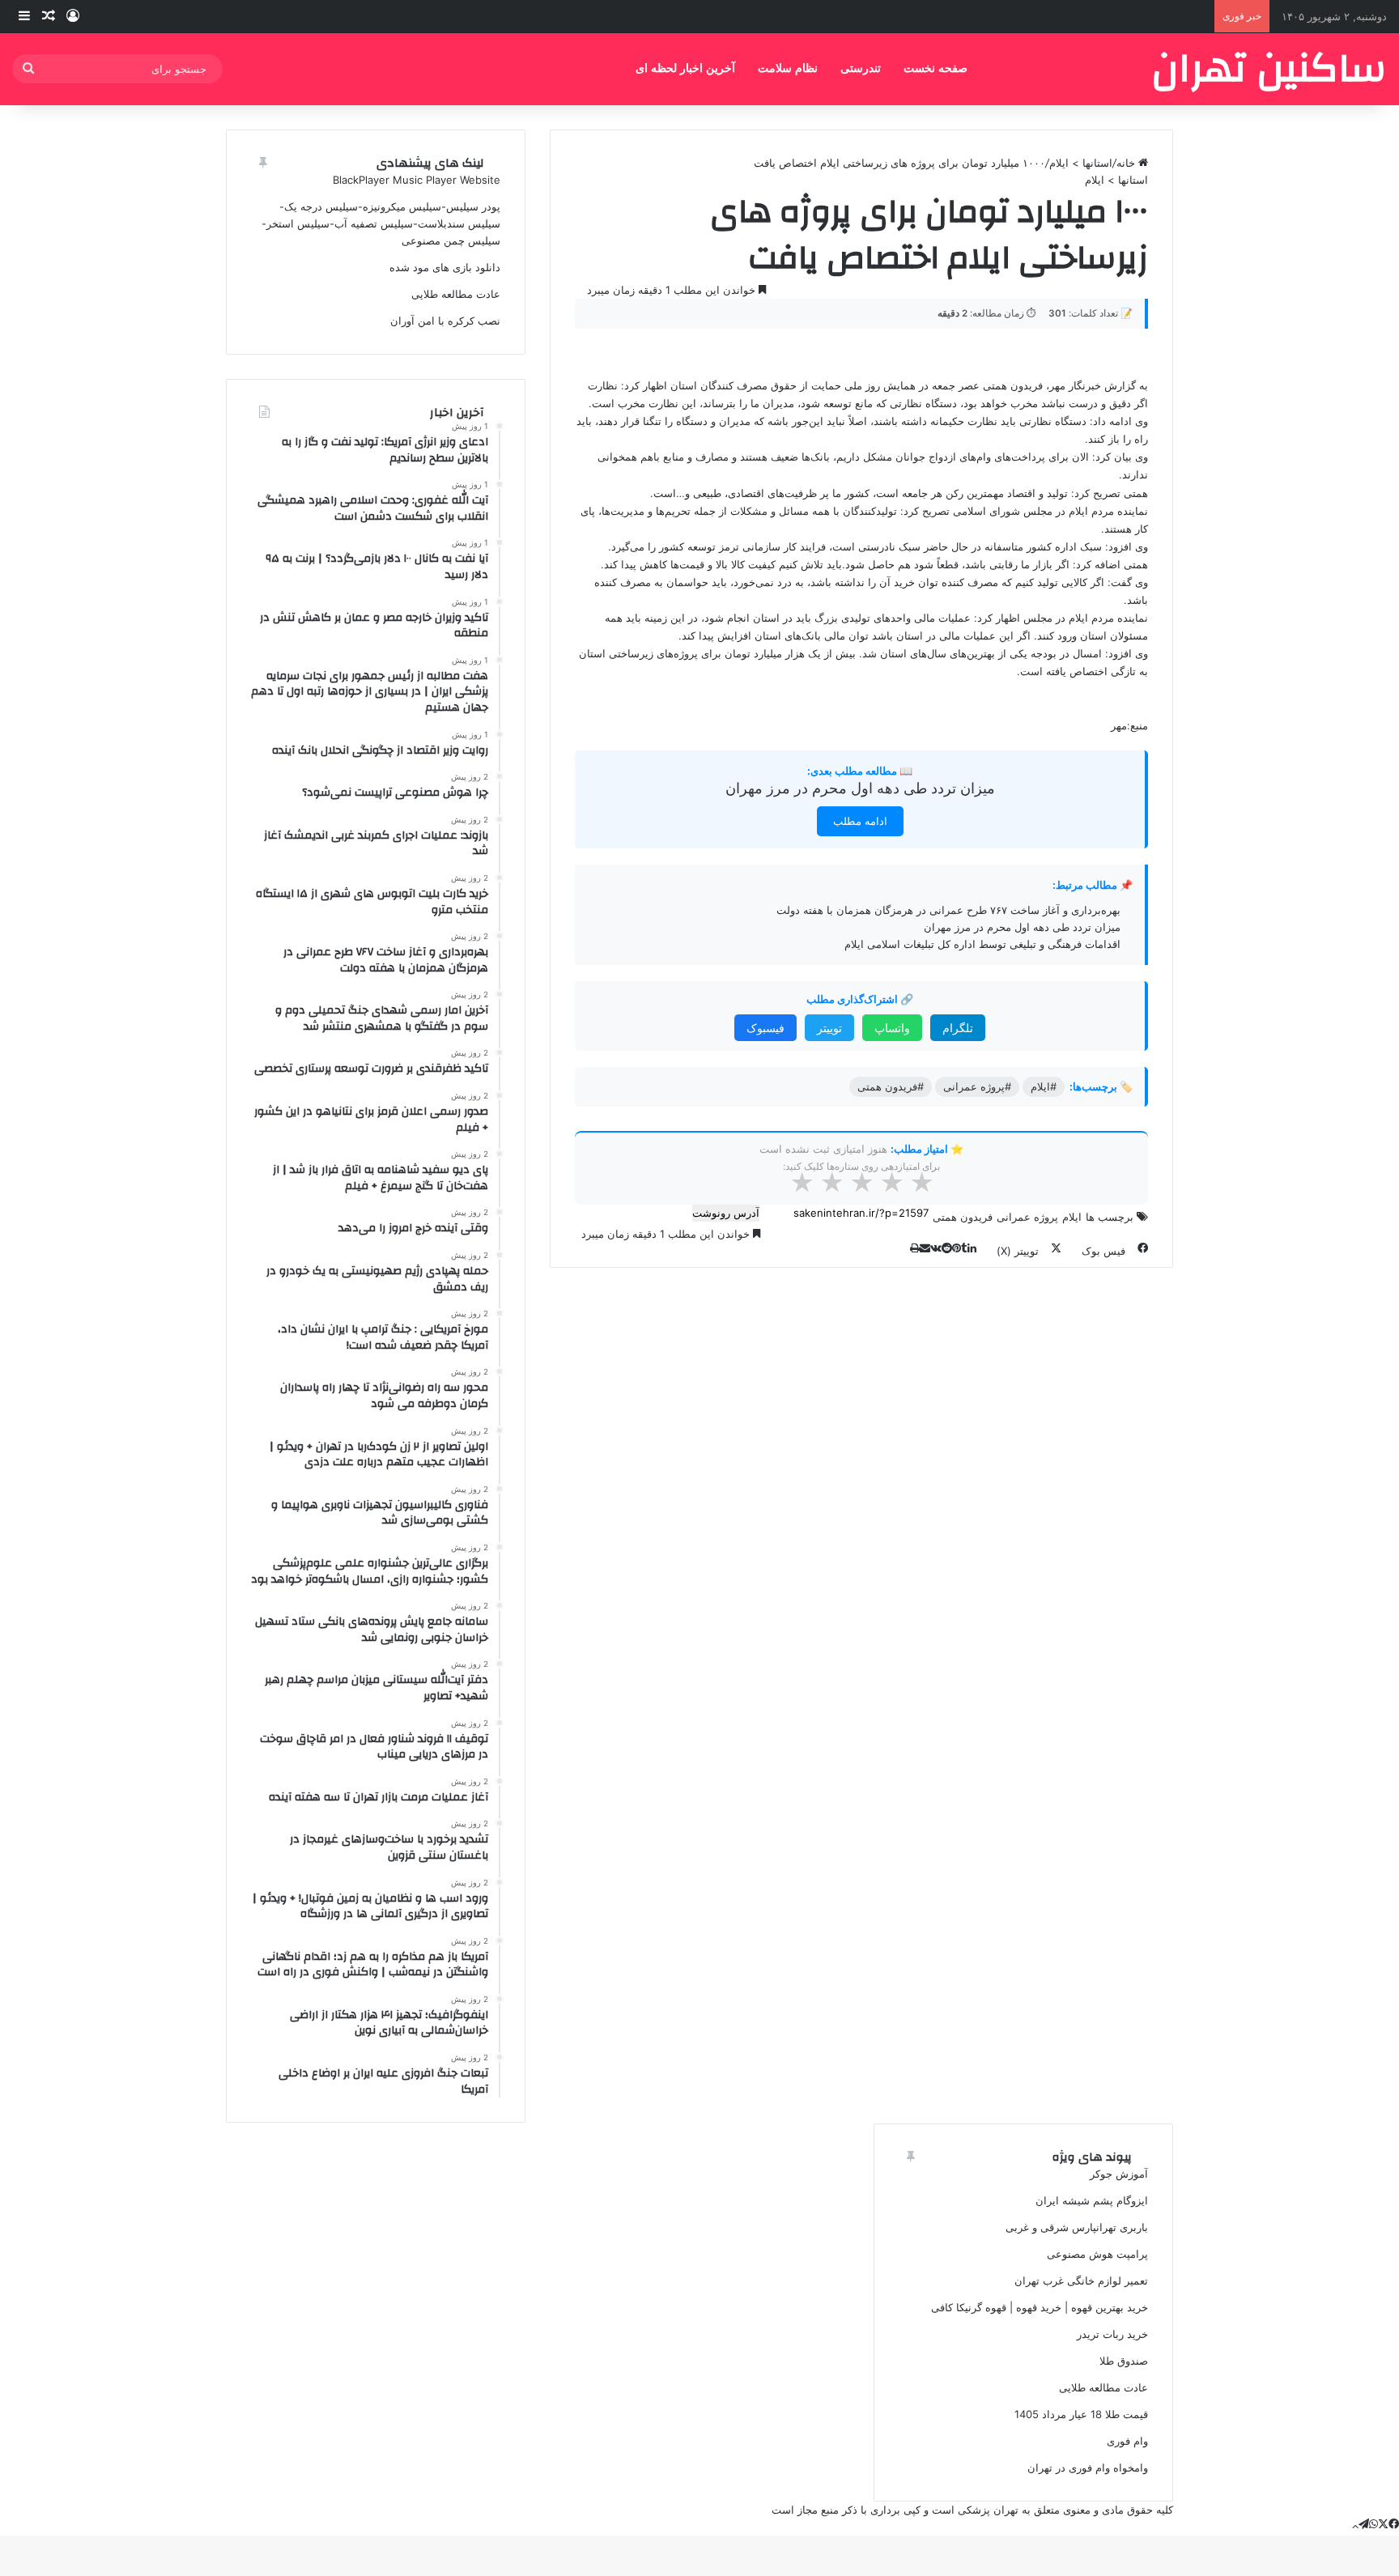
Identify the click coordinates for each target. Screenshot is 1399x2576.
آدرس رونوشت (726, 1213)
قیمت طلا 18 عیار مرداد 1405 (1081, 2414)
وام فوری (1127, 2441)
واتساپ (892, 1028)
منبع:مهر (1129, 725)
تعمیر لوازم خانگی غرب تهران (1081, 2281)
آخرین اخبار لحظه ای (685, 68)
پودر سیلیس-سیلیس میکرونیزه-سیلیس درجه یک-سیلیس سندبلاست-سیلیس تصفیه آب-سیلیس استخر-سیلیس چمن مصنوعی (381, 223)
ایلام (1072, 1217)
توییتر (829, 1028)
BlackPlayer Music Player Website (417, 180)
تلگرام (958, 1028)
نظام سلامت (788, 68)
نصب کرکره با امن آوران (445, 321)
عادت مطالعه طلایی (456, 294)
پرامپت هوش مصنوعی (1097, 2254)
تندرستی (861, 68)
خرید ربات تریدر (1112, 2334)
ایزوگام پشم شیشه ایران (1092, 2200)
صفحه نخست (936, 68)
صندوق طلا (1124, 2361)
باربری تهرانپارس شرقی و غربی (1077, 2227)
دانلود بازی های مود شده (445, 267)
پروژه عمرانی (1027, 1217)
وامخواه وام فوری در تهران (1088, 2468)
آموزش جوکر (1119, 2174)
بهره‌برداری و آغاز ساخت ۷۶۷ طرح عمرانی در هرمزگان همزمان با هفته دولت (948, 910)
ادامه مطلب (860, 821)
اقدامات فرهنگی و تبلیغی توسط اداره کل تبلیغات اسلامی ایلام (982, 944)
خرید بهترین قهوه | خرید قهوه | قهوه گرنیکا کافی (1040, 2307)
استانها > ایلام (1081, 163)
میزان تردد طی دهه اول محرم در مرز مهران (860, 788)
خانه (1127, 163)
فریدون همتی (963, 1217)
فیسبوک (765, 1028)
